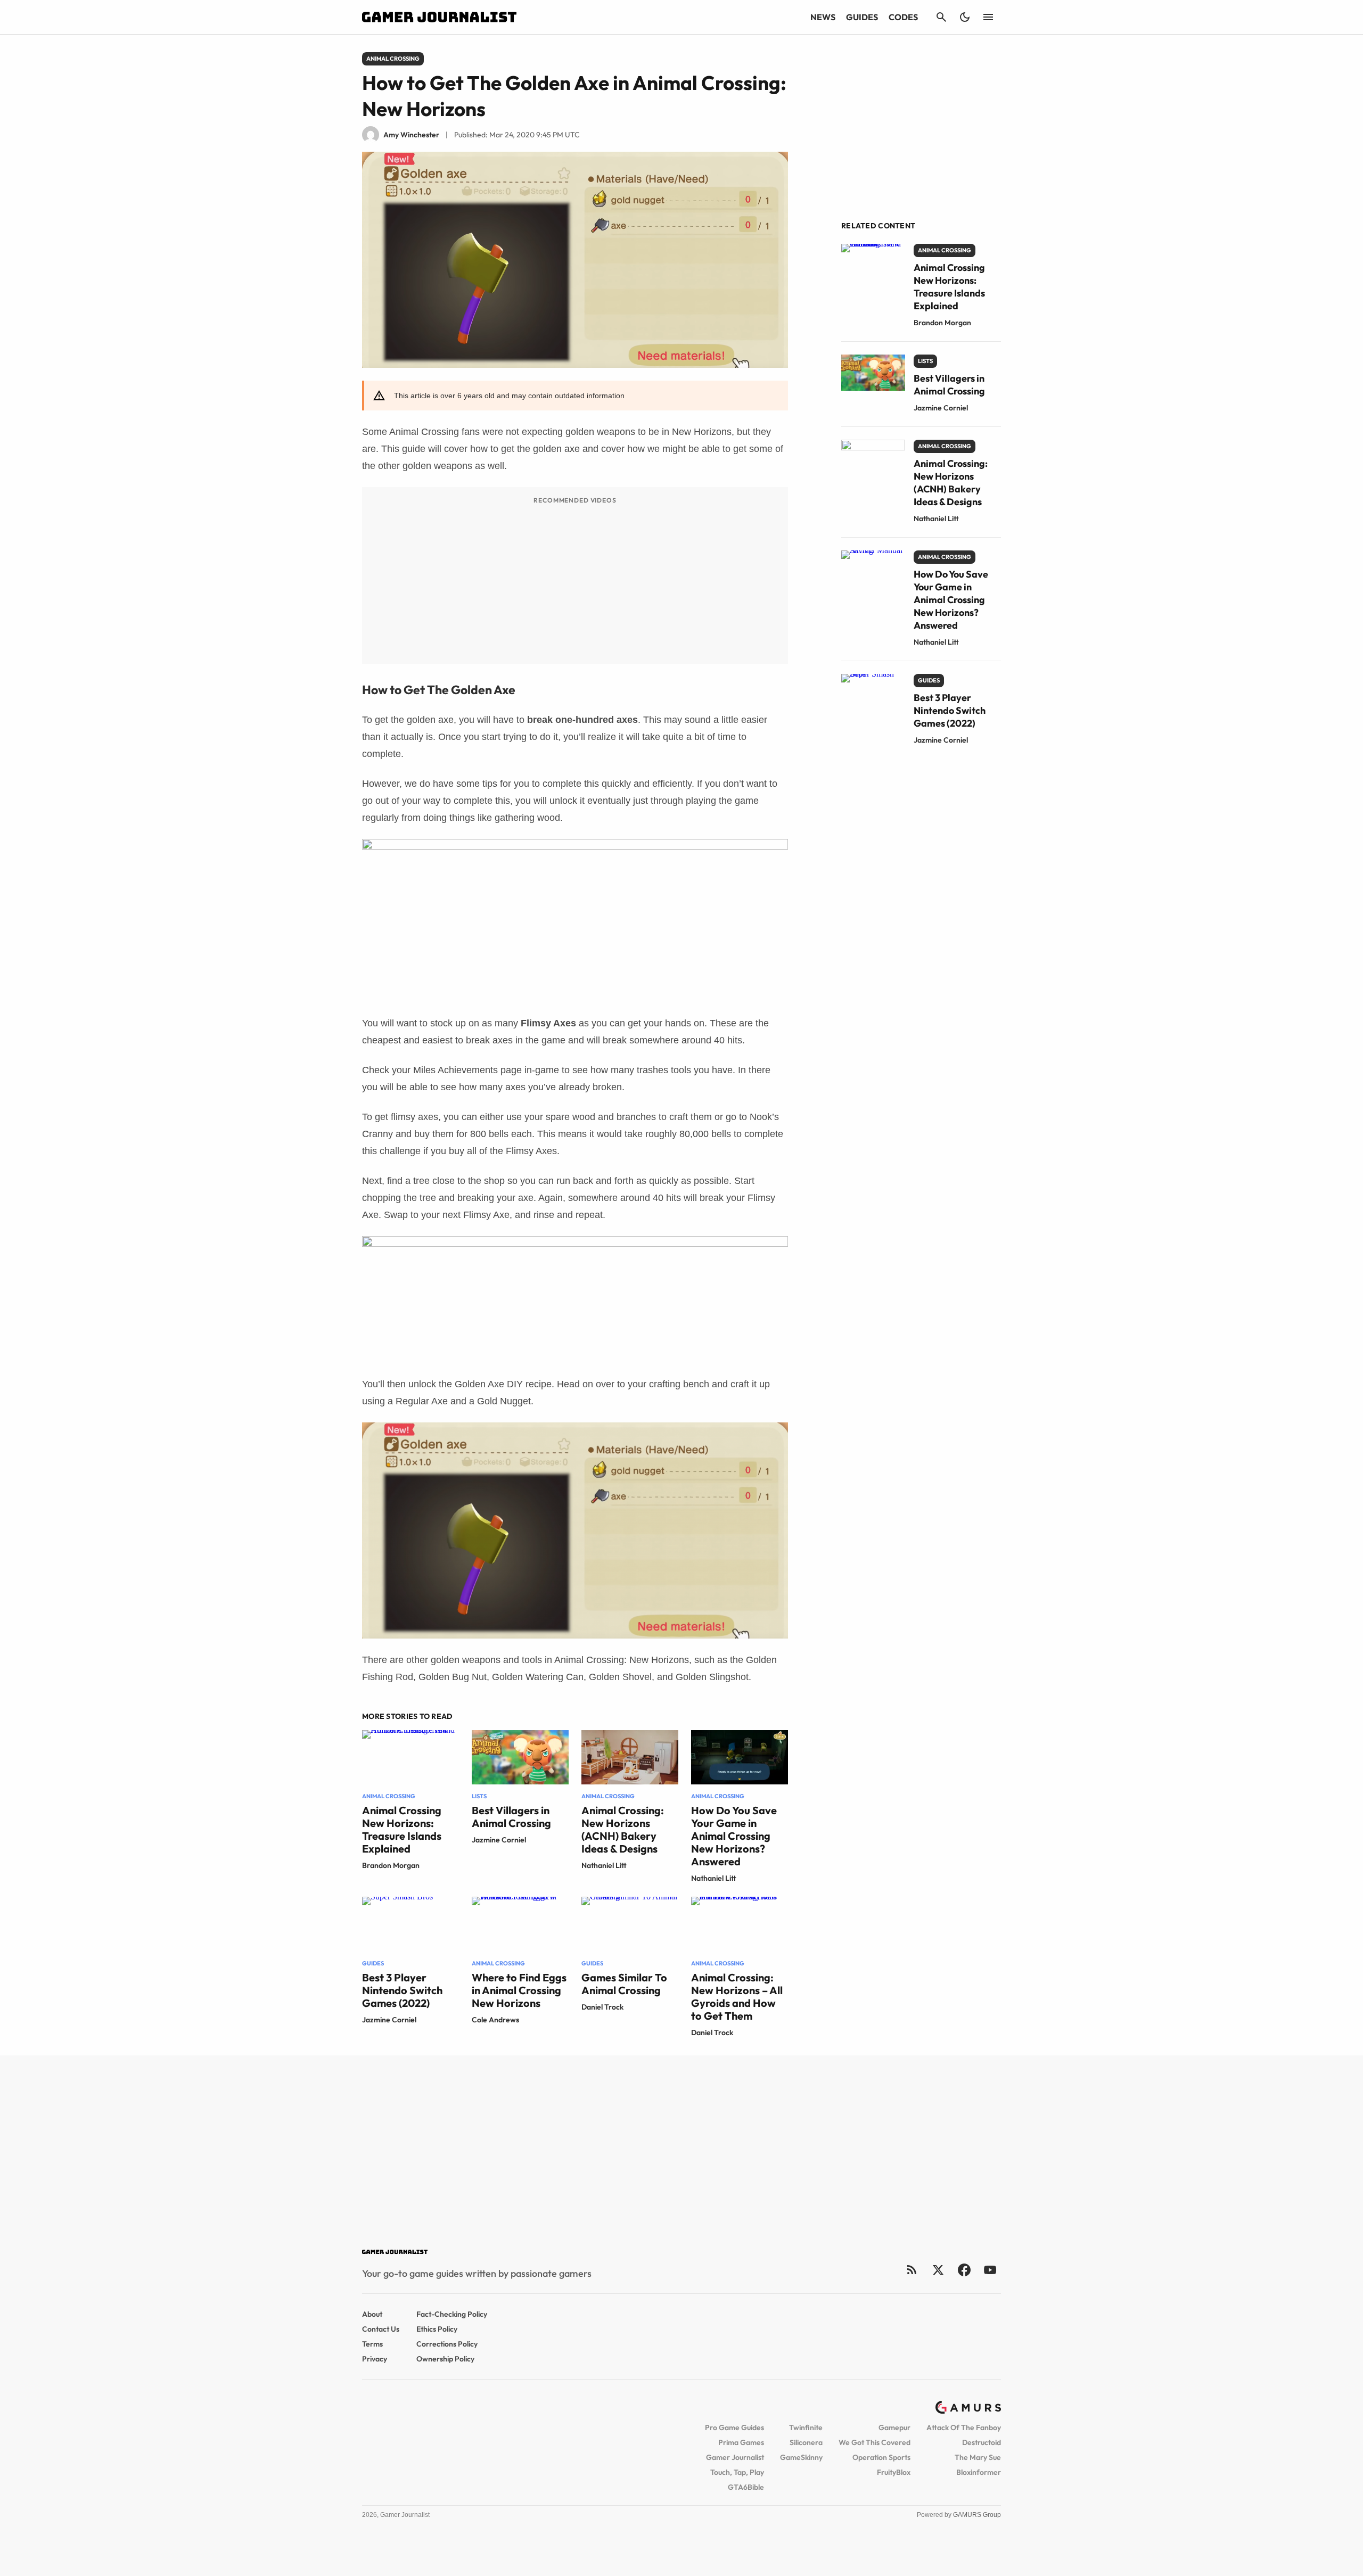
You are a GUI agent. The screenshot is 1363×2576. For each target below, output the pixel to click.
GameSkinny (801, 2457)
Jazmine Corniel (499, 1840)
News (823, 17)
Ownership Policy (445, 2359)
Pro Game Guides (734, 2427)
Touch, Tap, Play (737, 2472)
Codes (903, 17)
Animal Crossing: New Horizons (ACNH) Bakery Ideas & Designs (623, 1829)
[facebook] (964, 2270)
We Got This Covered (875, 2442)
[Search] (941, 17)
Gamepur (894, 2427)
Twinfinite (806, 2427)
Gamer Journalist (735, 2457)
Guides (862, 17)
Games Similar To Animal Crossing (624, 1984)
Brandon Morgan (391, 1865)
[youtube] (990, 2270)
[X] (938, 2270)
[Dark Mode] (965, 17)
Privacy (375, 2359)
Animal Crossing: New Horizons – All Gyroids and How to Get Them (737, 1997)
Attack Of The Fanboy (964, 2427)
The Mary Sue (978, 2457)
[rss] (912, 2270)
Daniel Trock (602, 2007)
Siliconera (806, 2442)
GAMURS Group (977, 2515)
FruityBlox (894, 2472)
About (372, 2314)
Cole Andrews (495, 2020)
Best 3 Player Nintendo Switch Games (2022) (402, 1990)
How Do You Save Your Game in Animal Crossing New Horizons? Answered (734, 1836)
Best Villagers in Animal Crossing (511, 1817)
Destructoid (982, 2442)
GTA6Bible (746, 2487)
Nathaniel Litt (604, 1865)
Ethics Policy (437, 2329)
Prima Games (741, 2442)
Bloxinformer (979, 2472)
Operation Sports (881, 2457)
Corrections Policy (447, 2344)
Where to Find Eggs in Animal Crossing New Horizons (519, 1990)
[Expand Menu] (988, 17)
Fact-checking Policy (452, 2314)
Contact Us (381, 2329)
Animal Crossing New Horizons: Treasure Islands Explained (402, 1829)
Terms (372, 2344)
